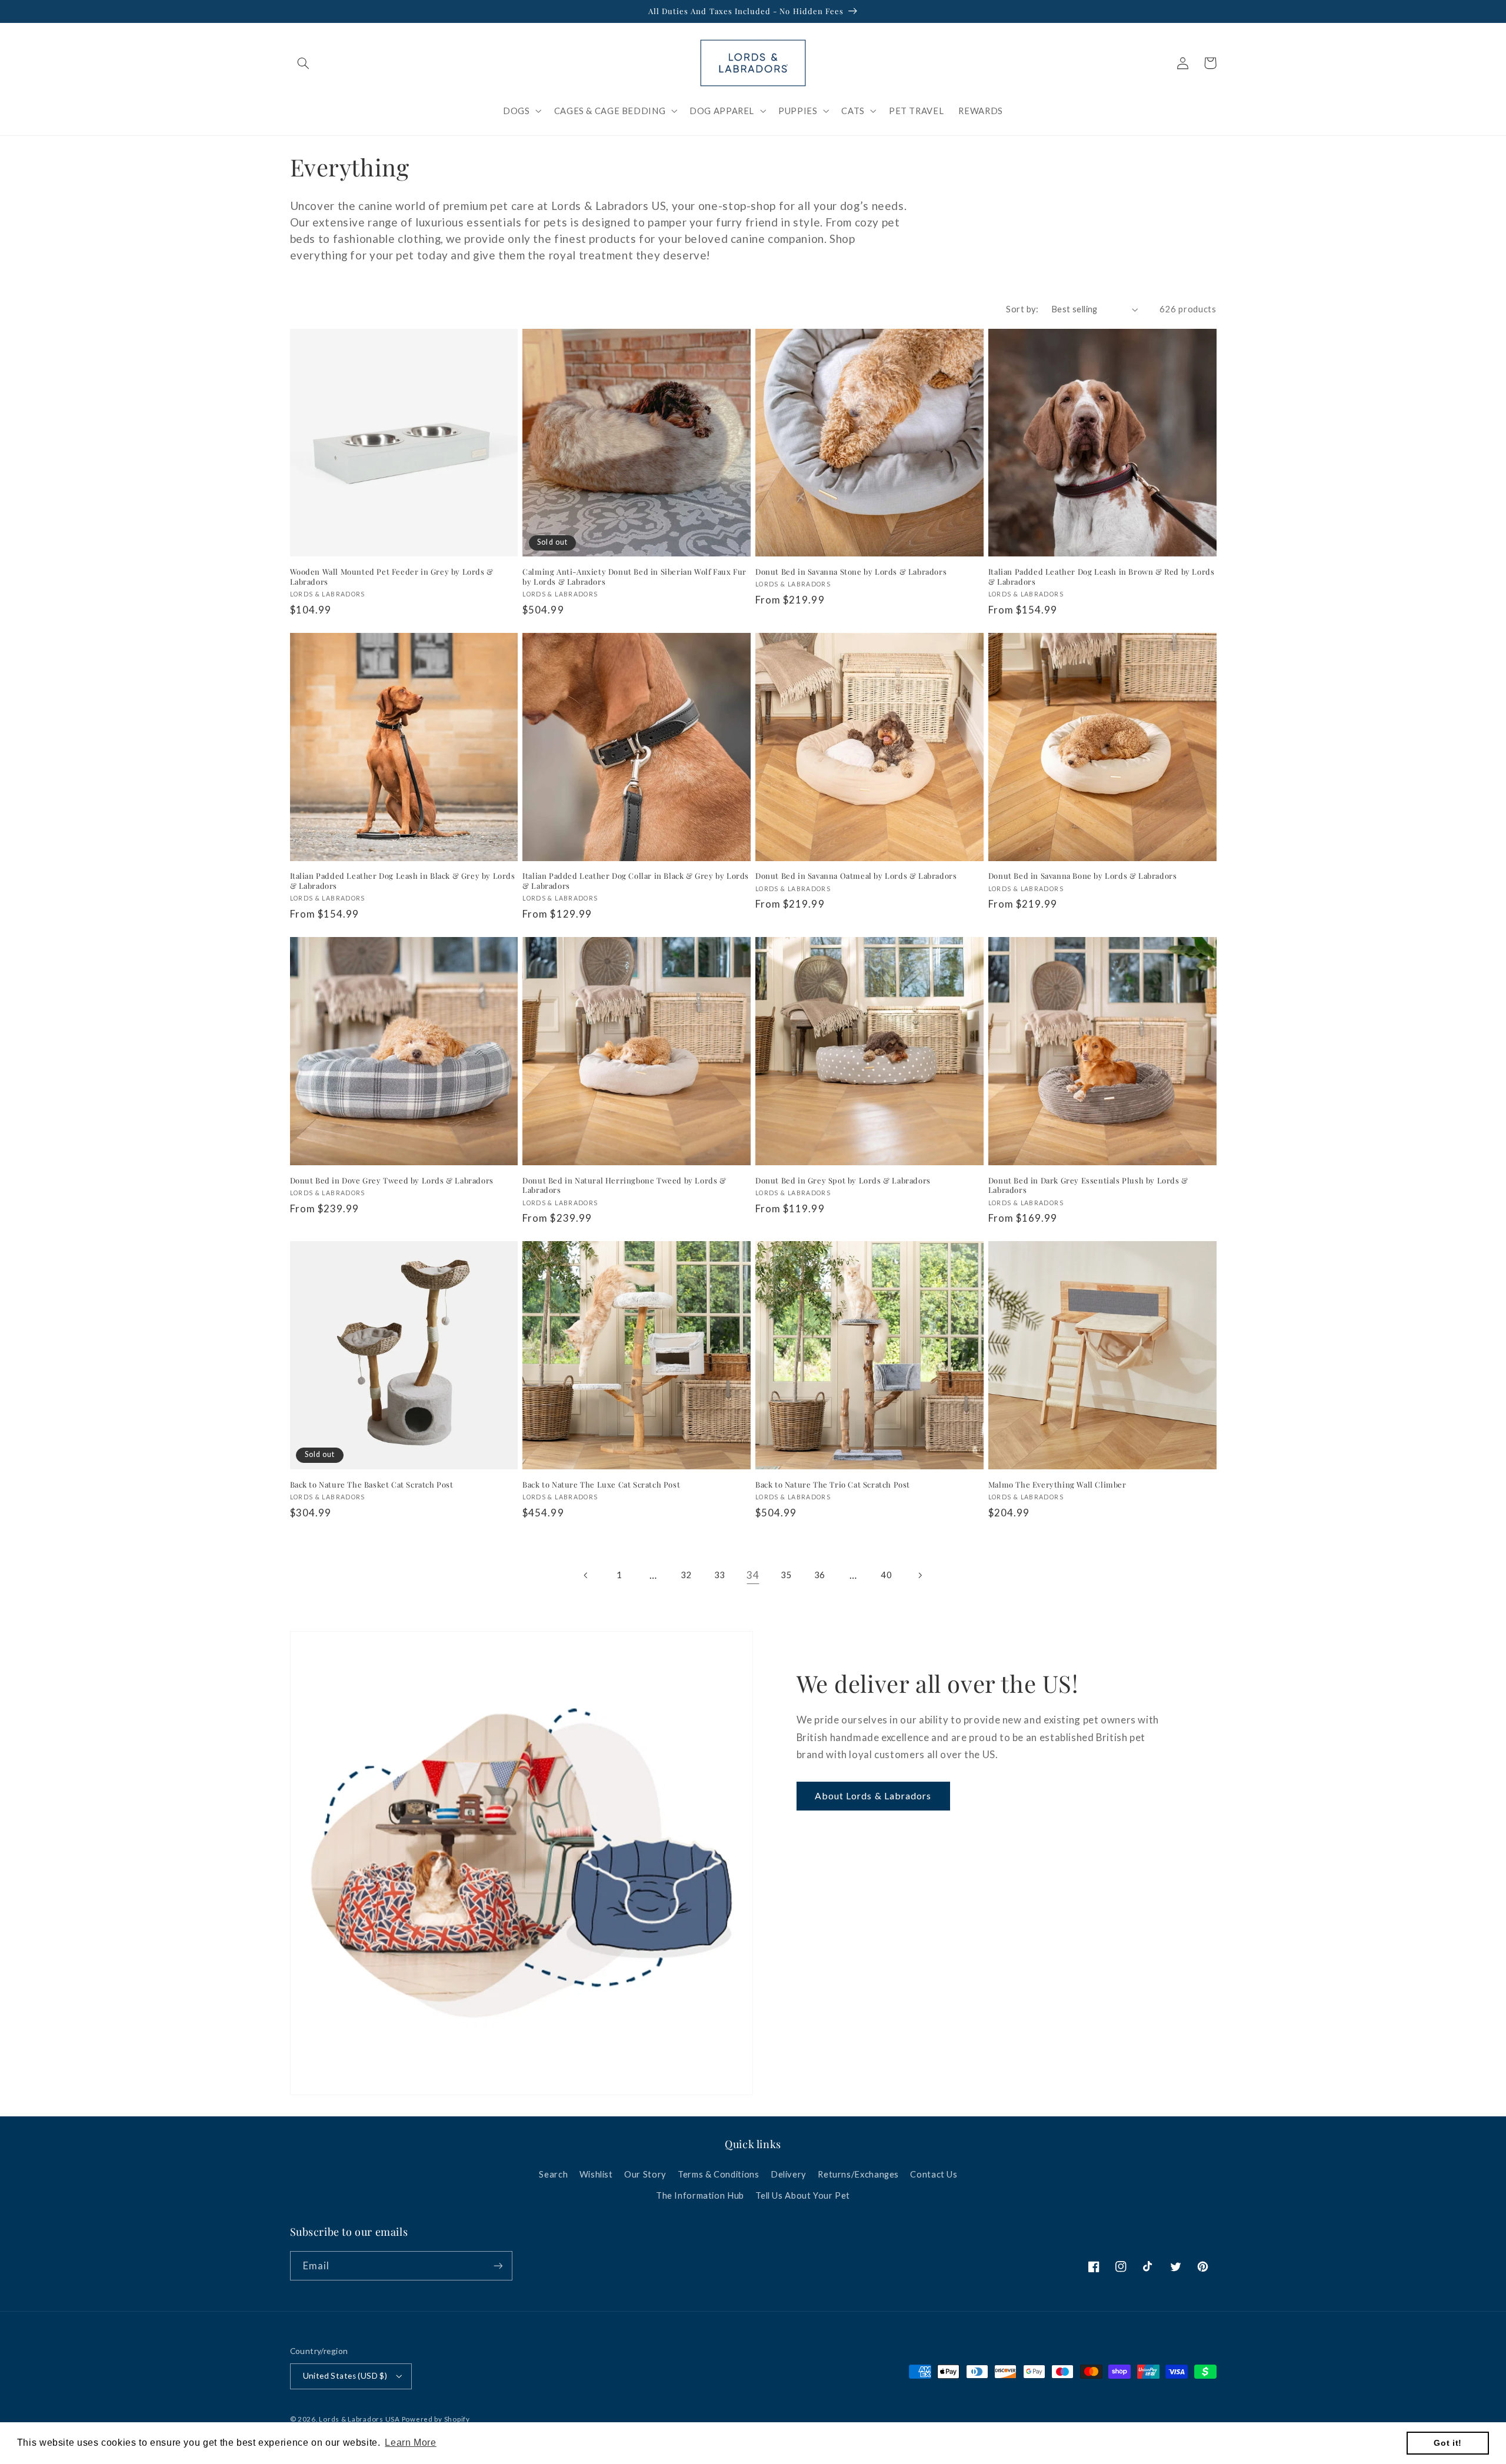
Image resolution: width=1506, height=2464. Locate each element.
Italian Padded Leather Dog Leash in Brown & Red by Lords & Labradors (1102, 577)
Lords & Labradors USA (359, 2419)
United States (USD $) (345, 2376)
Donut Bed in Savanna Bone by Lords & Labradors (1083, 876)
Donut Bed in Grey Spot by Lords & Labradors (843, 1181)
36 (820, 1575)
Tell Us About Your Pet (803, 2195)
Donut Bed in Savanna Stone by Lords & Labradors (851, 572)
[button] (304, 63)
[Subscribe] (498, 2265)
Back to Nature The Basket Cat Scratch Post (372, 1485)
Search (553, 2174)
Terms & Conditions (718, 2174)
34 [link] (753, 1575)
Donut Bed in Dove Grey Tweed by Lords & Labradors (392, 1181)
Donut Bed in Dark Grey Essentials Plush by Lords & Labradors (1088, 1186)
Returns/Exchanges (858, 2174)
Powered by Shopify (436, 2419)
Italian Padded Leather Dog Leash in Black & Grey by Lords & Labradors (403, 881)
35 (786, 1575)
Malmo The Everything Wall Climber (1057, 1485)
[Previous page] (586, 1575)
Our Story (645, 2174)
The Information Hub (700, 2195)
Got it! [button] (1447, 2443)
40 (886, 1575)
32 (686, 1575)
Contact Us (934, 2174)
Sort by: (1022, 309)
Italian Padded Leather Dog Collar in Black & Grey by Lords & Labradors (636, 881)
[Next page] (919, 1575)
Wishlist (596, 2174)
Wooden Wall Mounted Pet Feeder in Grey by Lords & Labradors (392, 577)
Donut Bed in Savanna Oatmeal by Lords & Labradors (856, 876)
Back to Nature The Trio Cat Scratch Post (833, 1485)
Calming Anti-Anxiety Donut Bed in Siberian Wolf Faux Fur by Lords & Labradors (634, 577)
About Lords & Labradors (873, 1796)
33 (720, 1575)
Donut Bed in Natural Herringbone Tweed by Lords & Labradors (624, 1186)
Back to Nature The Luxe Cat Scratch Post (601, 1485)
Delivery (789, 2174)
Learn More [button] (410, 2443)
